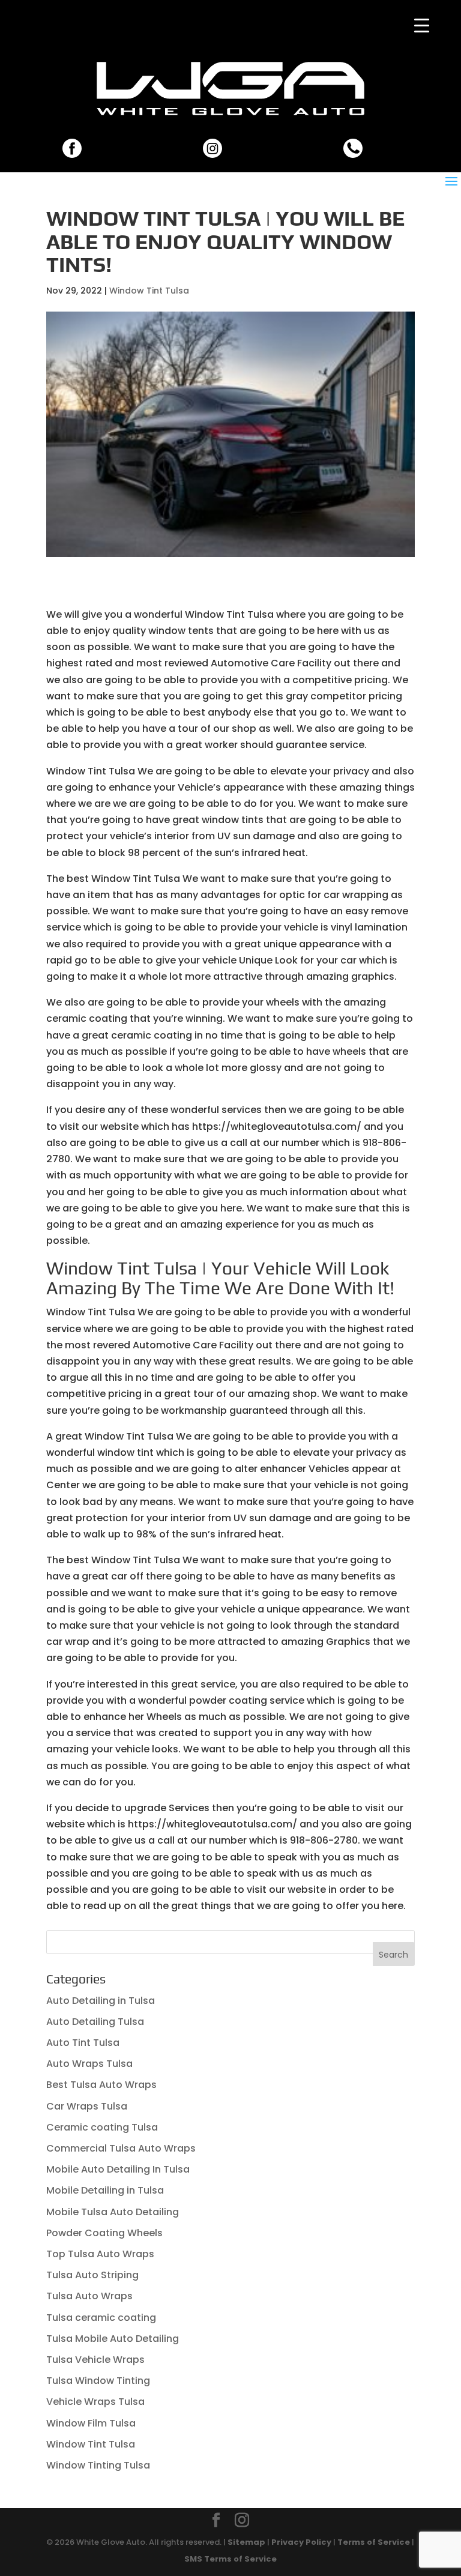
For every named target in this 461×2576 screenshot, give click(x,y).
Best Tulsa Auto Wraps (101, 2085)
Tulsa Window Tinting (98, 2381)
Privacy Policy (301, 2542)
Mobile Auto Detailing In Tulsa (118, 2169)
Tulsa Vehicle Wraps (95, 2360)
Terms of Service (374, 2542)
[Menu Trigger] (422, 26)
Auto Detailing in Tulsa (101, 2001)
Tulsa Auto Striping (92, 2275)
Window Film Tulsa (91, 2423)
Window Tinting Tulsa (98, 2465)
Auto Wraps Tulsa (89, 2064)
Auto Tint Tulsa (83, 2043)
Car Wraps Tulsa (87, 2106)
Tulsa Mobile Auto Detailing (113, 2339)
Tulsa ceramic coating (101, 2318)
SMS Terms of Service (230, 2559)
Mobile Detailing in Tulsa (105, 2190)
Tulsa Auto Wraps (89, 2296)
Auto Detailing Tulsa (95, 2022)
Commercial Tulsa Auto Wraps (121, 2148)
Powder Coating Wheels (104, 2233)
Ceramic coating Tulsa (102, 2127)
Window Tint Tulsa (149, 291)
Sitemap (246, 2542)
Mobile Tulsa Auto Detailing (113, 2212)
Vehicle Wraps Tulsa (95, 2402)
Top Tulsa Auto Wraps (100, 2254)
